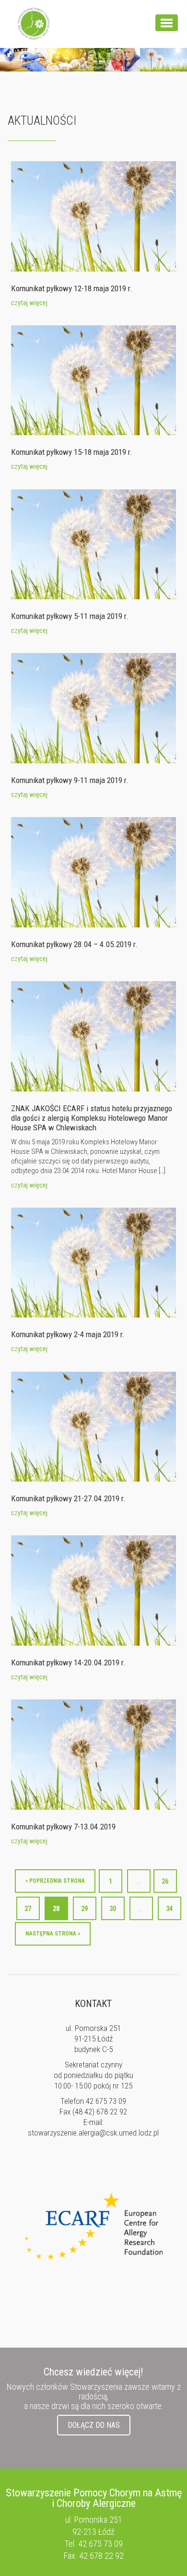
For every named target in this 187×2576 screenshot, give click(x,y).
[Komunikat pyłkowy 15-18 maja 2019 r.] (93, 380)
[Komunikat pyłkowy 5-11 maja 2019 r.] (93, 544)
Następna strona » (53, 1934)
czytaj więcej (29, 303)
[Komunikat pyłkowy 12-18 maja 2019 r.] (93, 216)
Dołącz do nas (94, 2425)
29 (84, 1909)
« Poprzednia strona (55, 1881)
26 (165, 1881)
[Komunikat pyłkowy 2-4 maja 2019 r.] (93, 1262)
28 (56, 1909)
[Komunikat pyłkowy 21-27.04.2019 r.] (93, 1426)
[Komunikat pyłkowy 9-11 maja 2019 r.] (93, 708)
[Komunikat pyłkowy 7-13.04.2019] (93, 1754)
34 (169, 1909)
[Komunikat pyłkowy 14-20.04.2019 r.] (93, 1590)
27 (28, 1909)
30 (113, 1909)
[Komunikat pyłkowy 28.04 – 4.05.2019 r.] (93, 872)
